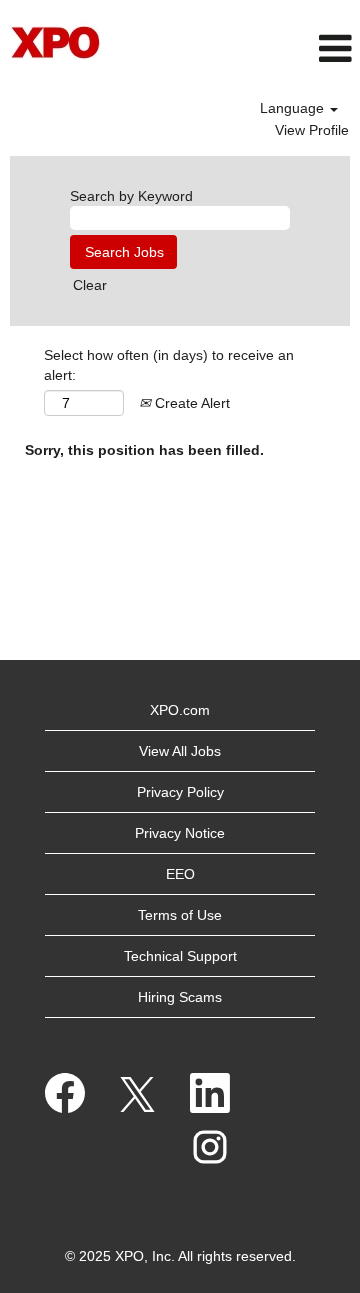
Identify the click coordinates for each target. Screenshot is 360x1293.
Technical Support (180, 956)
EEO (180, 874)
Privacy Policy (180, 792)
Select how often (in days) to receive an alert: (169, 365)
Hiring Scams (180, 997)
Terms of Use (180, 915)
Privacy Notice (180, 833)
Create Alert (190, 403)
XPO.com (180, 710)
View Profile (312, 130)
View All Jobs (180, 751)
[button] (241, 48)
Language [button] (294, 108)
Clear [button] (90, 285)
